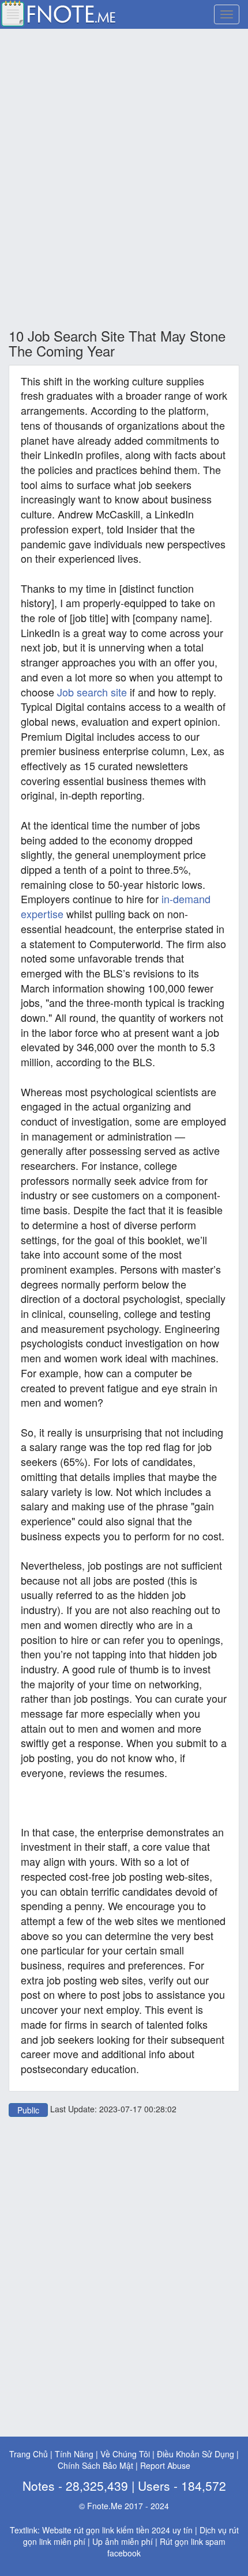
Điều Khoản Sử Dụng (196, 2454)
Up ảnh (106, 2541)
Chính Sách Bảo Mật (95, 2465)
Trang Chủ (29, 2454)
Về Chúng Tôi (125, 2454)
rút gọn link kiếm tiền (112, 2530)
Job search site (92, 692)
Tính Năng (74, 2454)
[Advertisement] (124, 179)
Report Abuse (165, 2465)
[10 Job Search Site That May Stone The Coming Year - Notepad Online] (58, 12)
